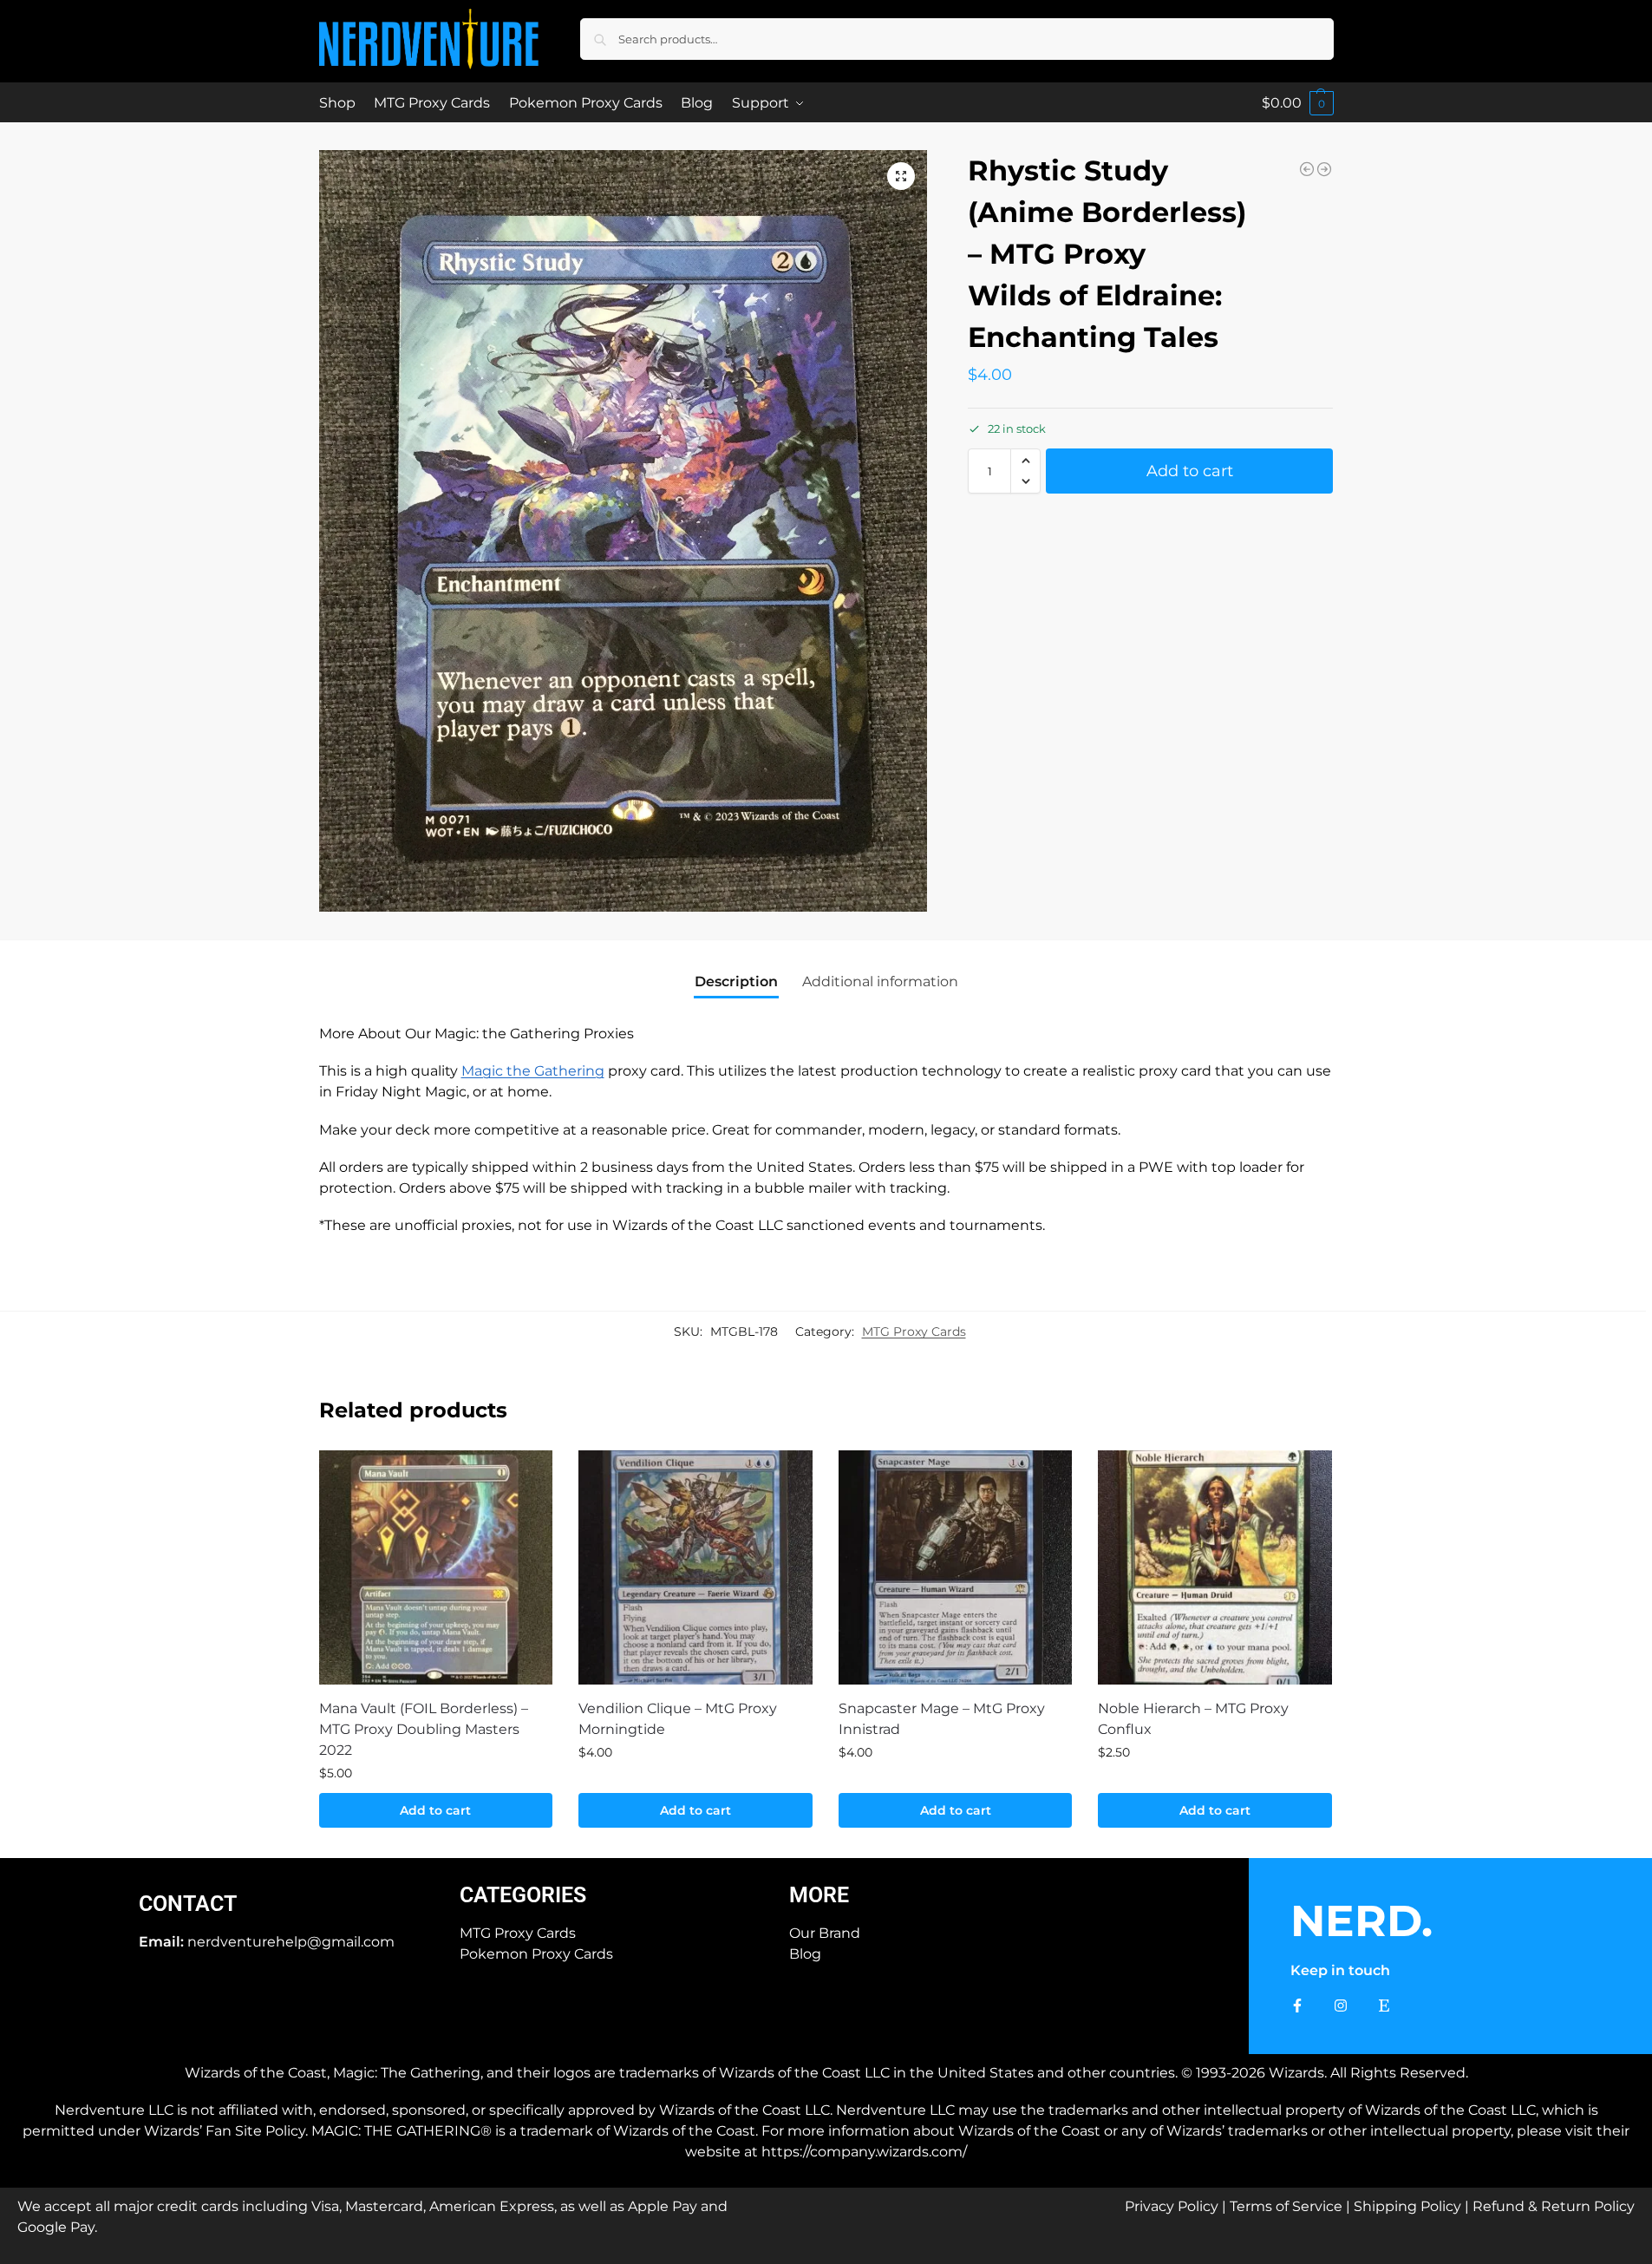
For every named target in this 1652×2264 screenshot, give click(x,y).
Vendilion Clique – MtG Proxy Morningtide (678, 1719)
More (819, 1895)
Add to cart (1190, 471)
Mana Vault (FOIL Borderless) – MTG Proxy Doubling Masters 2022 (424, 1729)
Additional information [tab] (880, 982)
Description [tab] (736, 982)
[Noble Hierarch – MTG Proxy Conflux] (1215, 1567)
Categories (523, 1895)
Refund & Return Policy (1554, 2206)
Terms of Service (1286, 2206)
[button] (1298, 103)
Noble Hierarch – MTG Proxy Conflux (1193, 1719)
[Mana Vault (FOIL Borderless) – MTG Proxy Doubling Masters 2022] (436, 1567)
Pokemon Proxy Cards (536, 1954)
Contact (188, 1904)
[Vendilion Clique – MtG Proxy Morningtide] (695, 1567)
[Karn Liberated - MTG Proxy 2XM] (1307, 169)
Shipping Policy (1407, 2206)
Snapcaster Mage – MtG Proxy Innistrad (942, 1719)
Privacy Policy (1172, 2206)
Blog (805, 1954)
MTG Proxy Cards (914, 1332)
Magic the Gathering (533, 1071)
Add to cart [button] (435, 1810)
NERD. (1361, 1921)
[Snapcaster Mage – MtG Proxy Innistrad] (956, 1567)
